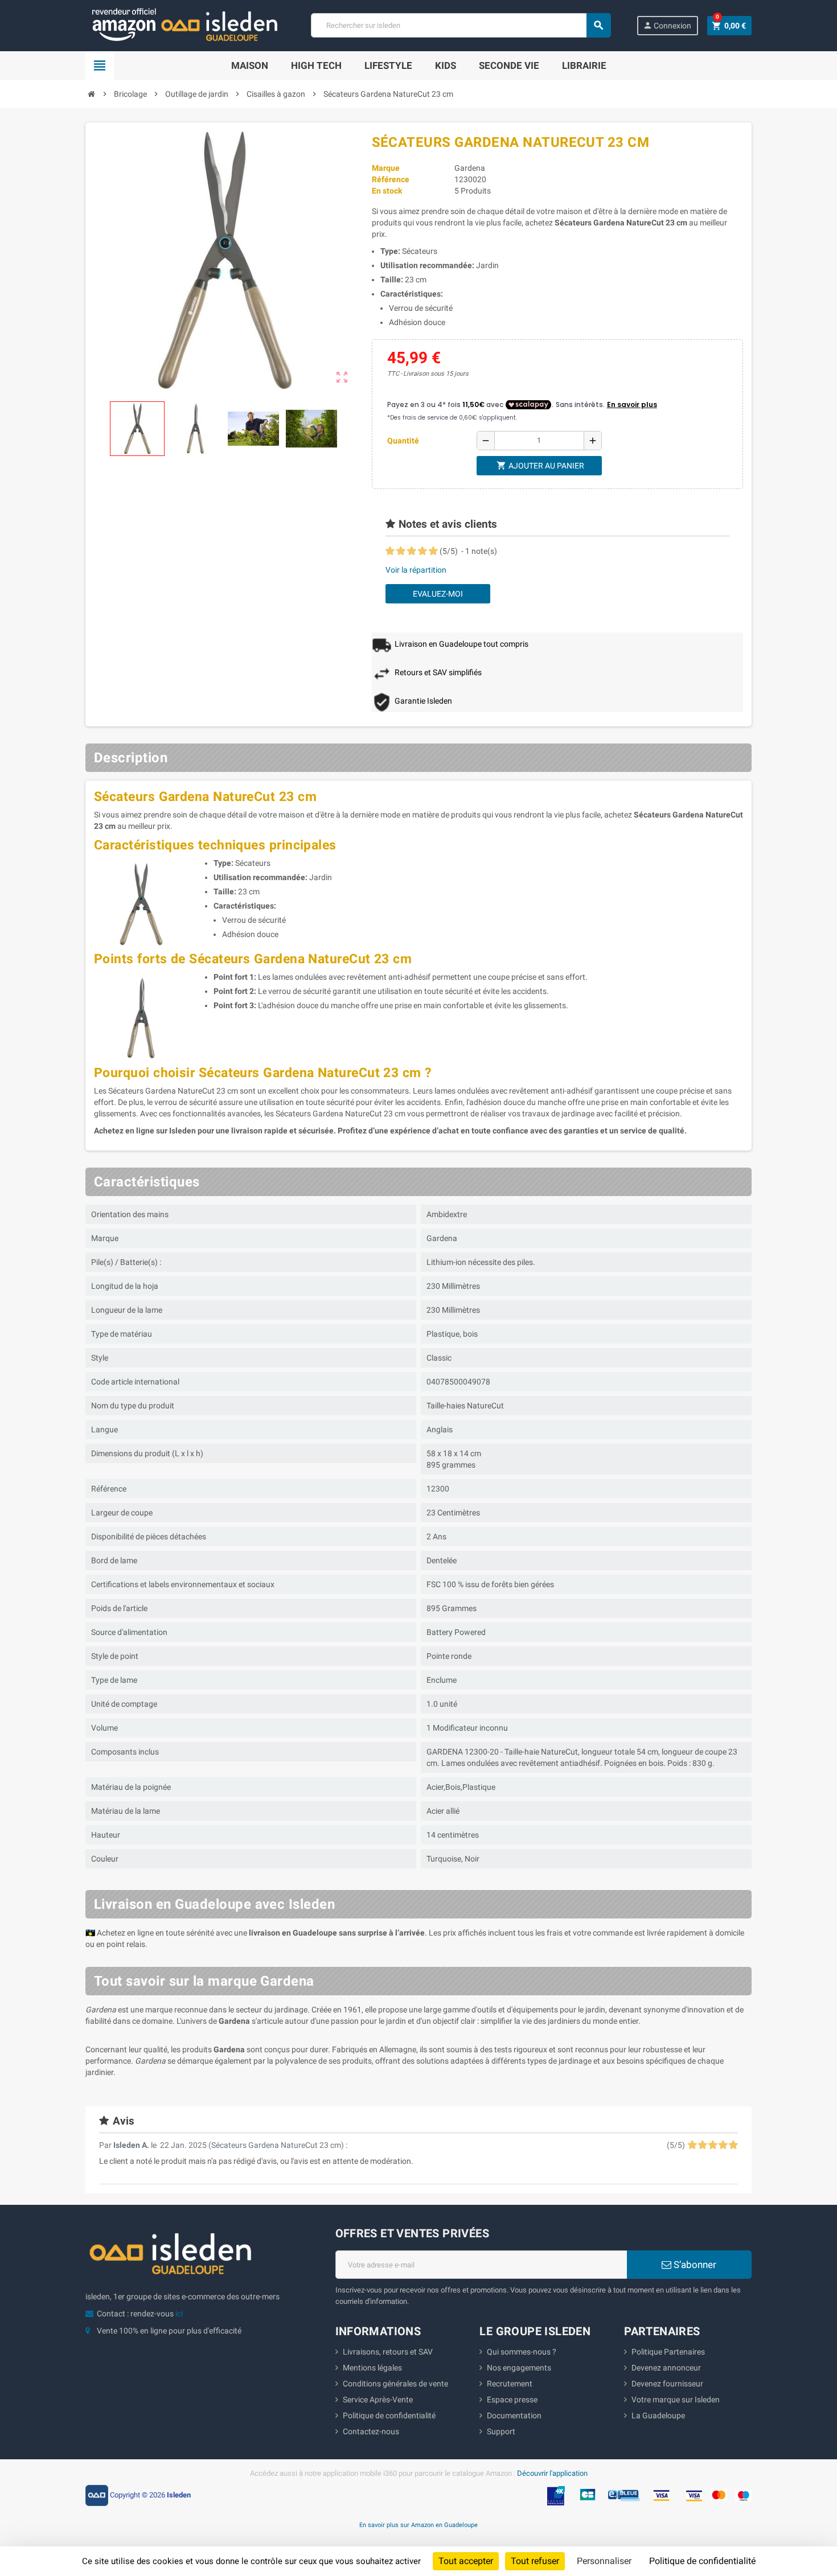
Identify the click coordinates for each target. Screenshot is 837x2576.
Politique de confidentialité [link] (702, 2561)
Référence (391, 179)
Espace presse (512, 2400)
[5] (433, 551)
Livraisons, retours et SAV (388, 2352)
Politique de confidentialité (389, 2415)
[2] (401, 551)
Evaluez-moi (438, 594)
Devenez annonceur (666, 2368)
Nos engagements (519, 2368)
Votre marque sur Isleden (676, 2400)
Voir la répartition (416, 570)
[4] (422, 551)
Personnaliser (604, 2561)
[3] (412, 551)
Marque (386, 168)
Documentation (514, 2415)
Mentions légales (372, 2368)
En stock (387, 191)
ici (179, 2314)
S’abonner (694, 2265)
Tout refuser (535, 2561)
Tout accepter (466, 2561)
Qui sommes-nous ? (522, 2352)
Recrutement (510, 2384)
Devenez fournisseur (667, 2384)
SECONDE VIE (509, 65)
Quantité (403, 441)
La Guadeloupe (658, 2415)
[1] (390, 551)
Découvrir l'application (552, 2473)
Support (501, 2431)
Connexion (667, 25)
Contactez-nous (371, 2431)
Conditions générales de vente (395, 2384)
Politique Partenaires (668, 2352)
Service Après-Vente (378, 2400)
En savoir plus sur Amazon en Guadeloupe (419, 2525)
